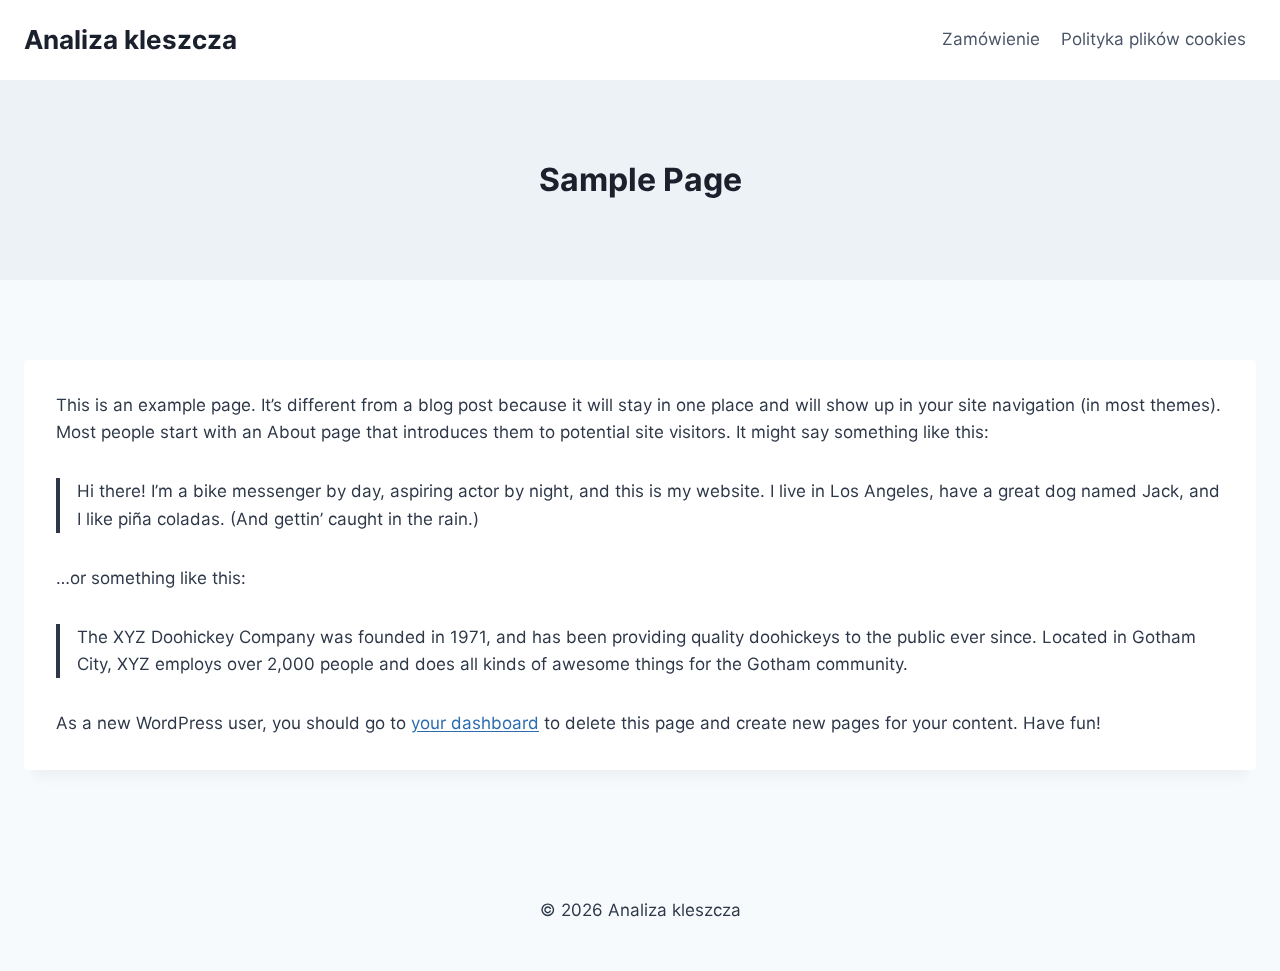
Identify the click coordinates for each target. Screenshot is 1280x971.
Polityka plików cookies (1153, 39)
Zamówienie (991, 39)
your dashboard (475, 723)
